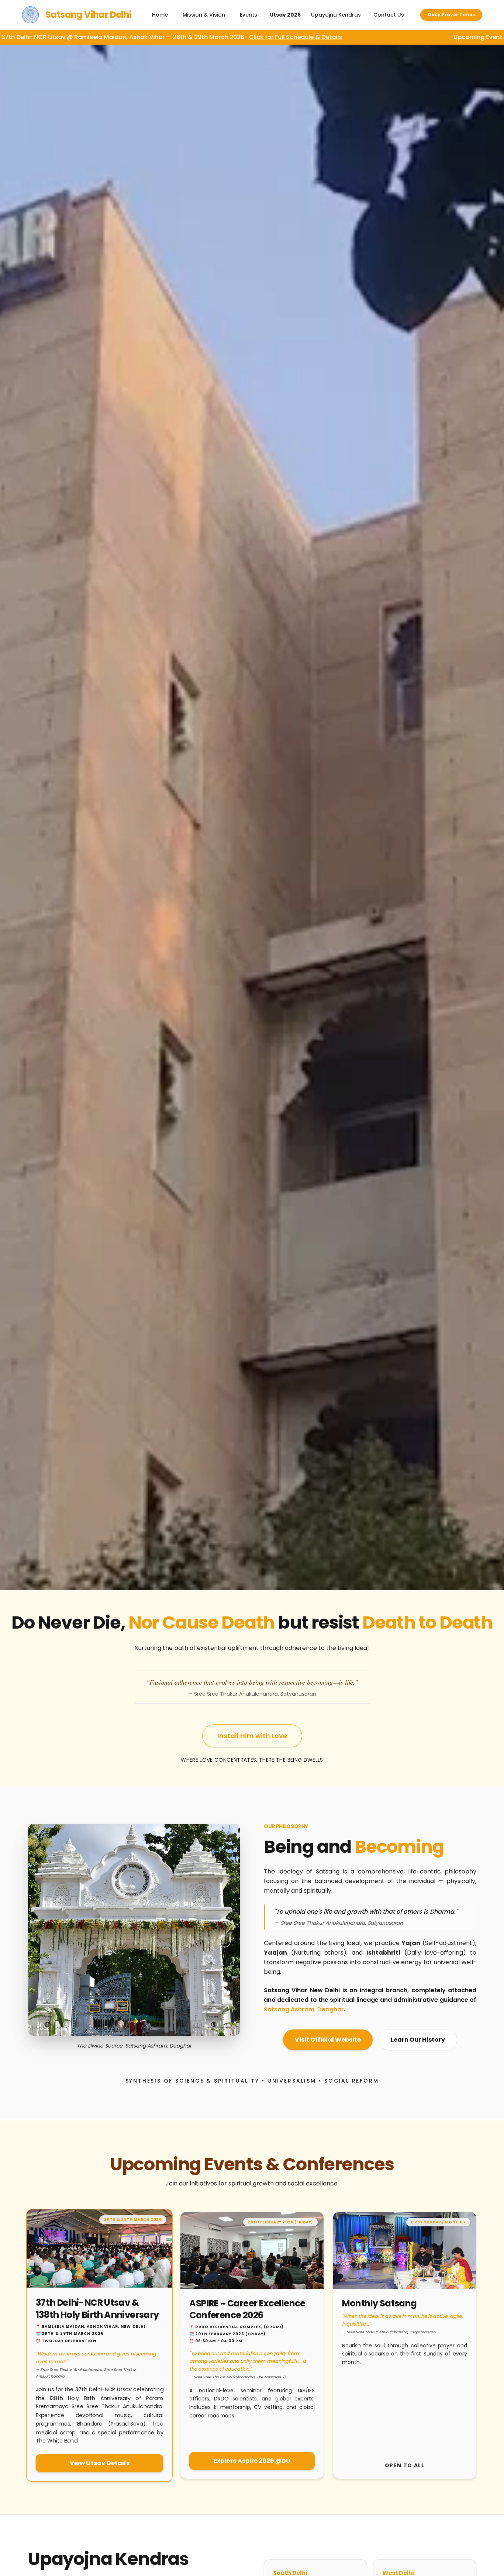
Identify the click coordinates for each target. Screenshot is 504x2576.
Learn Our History (418, 2040)
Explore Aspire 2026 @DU (252, 2461)
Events (248, 15)
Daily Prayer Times (451, 15)
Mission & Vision (204, 15)
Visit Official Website (328, 2040)
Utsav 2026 (285, 15)
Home (160, 15)
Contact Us (389, 15)
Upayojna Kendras (336, 15)
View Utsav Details (100, 2463)
